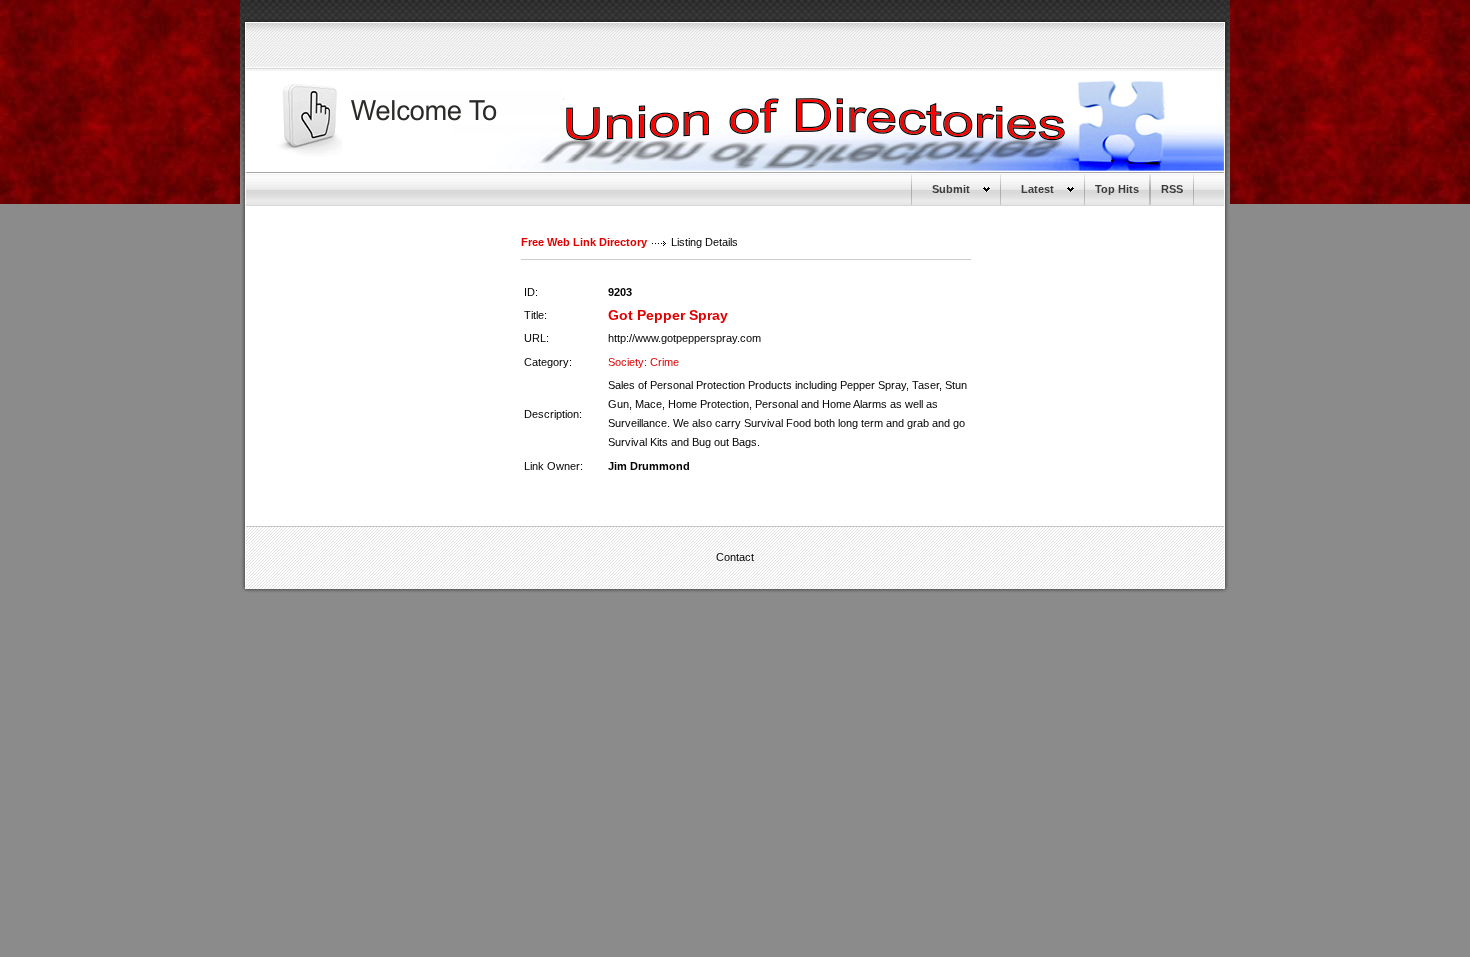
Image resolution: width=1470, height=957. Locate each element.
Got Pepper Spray (668, 315)
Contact (735, 557)
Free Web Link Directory (584, 242)
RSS (1172, 189)
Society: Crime (643, 362)
